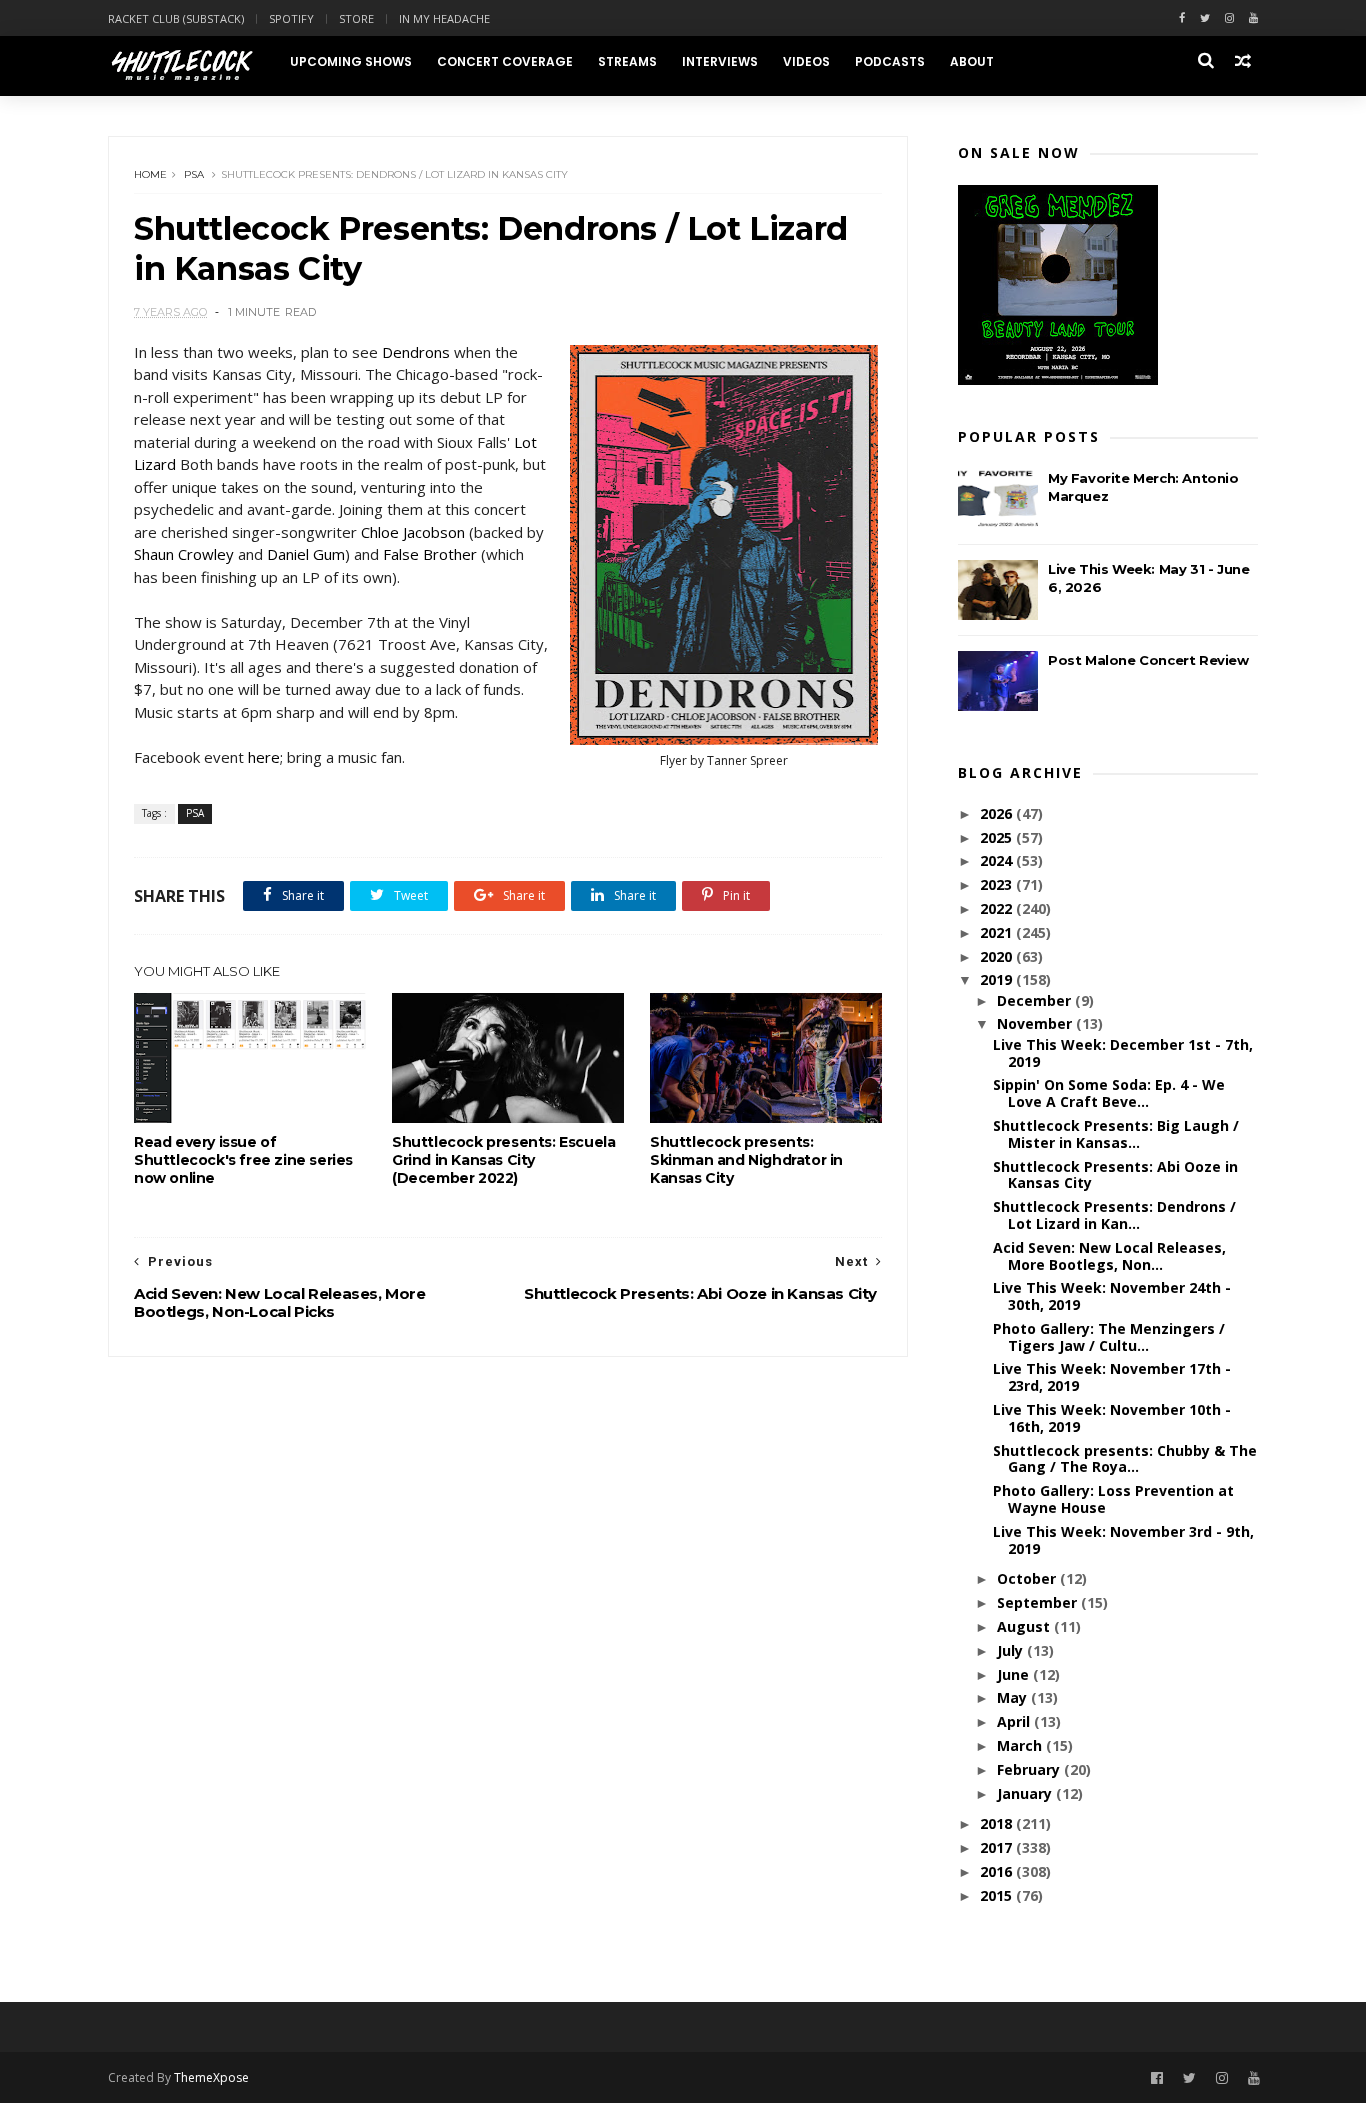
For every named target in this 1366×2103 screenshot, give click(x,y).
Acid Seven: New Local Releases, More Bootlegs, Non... (1109, 1256)
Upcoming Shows (351, 61)
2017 (998, 1847)
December (1036, 1000)
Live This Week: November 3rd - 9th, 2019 (1123, 1540)
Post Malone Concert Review (1148, 660)
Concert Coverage (505, 61)
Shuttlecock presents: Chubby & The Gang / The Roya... (1125, 1459)
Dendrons (416, 352)
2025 (998, 837)
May (1014, 1697)
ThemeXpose (211, 2077)
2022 (998, 908)
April (1015, 1721)
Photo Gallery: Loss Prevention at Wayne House (1113, 1499)
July (1012, 1650)
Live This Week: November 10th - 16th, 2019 (1112, 1418)
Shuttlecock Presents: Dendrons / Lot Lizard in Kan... (1114, 1215)
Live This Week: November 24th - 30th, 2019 (1112, 1296)
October (1028, 1578)
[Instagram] (1229, 18)
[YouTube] (1254, 2078)
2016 (998, 1871)
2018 (998, 1823)
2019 (998, 979)
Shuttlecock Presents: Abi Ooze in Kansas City (1115, 1175)
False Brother (430, 554)
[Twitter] (1205, 18)
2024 (998, 860)
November (1036, 1023)
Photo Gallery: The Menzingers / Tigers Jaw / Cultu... (1109, 1337)
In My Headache (444, 18)
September (1039, 1602)
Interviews (720, 61)
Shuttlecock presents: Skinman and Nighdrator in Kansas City (746, 1160)
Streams (627, 61)
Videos (806, 61)
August (1025, 1626)
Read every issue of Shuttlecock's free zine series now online (243, 1160)
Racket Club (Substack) (176, 18)
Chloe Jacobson (413, 532)
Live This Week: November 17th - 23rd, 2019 (1112, 1377)
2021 (998, 932)
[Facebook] (1182, 18)
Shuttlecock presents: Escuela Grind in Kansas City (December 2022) (503, 1160)
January (1026, 1793)
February (1030, 1769)
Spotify (291, 18)
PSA (194, 174)
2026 (998, 813)
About (972, 61)
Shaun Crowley (184, 554)
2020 (998, 956)
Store (356, 18)
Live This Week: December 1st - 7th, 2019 (1123, 1053)
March (1021, 1745)
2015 (998, 1895)
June (1015, 1674)
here (264, 757)
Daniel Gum (306, 554)
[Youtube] (1253, 18)
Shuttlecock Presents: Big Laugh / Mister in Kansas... (1116, 1134)
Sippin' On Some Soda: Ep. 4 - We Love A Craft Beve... (1109, 1093)
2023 (998, 884)
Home (150, 174)
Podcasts (890, 61)
